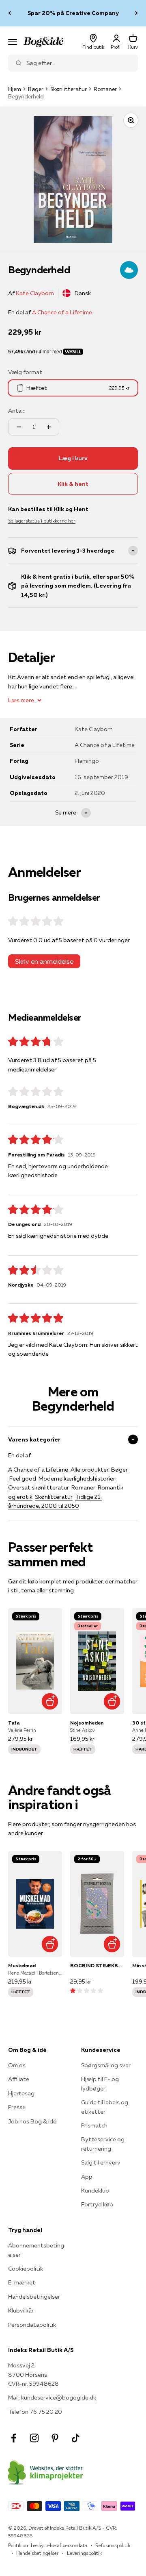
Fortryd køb (97, 2204)
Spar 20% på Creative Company (73, 13)
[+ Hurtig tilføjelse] (50, 1702)
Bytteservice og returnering (103, 2144)
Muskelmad (22, 1965)
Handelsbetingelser (34, 2297)
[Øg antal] (49, 427)
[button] (87, 1990)
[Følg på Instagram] (34, 2438)
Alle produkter (90, 1470)
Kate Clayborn (35, 293)
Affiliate (19, 2079)
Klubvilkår (21, 2310)
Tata (14, 1723)
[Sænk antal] (19, 427)
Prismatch (94, 2125)
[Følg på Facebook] (14, 2438)
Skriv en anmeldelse (44, 961)
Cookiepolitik (26, 2269)
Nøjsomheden (87, 1723)
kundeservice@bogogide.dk (59, 2397)
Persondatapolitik (32, 2325)
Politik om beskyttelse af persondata (48, 2545)
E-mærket (22, 2282)
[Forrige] (10, 13)
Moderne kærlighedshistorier (77, 1479)
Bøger (36, 89)
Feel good (23, 1479)
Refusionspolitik (113, 2545)
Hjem (15, 89)
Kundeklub (95, 2191)
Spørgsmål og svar (106, 2065)
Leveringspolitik (84, 2553)
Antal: (16, 411)
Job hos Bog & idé (32, 2121)
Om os (17, 2065)
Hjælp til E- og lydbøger (100, 2084)
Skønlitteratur (69, 89)
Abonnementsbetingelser (36, 2250)
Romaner (105, 89)
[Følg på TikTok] (76, 2438)
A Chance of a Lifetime (62, 312)
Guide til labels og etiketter (105, 2107)
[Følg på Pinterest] (55, 2438)
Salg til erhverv (101, 2162)
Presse (17, 2107)
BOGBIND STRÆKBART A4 (97, 1965)
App (87, 2177)
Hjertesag (21, 2093)
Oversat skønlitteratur (39, 1487)
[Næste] (136, 13)
